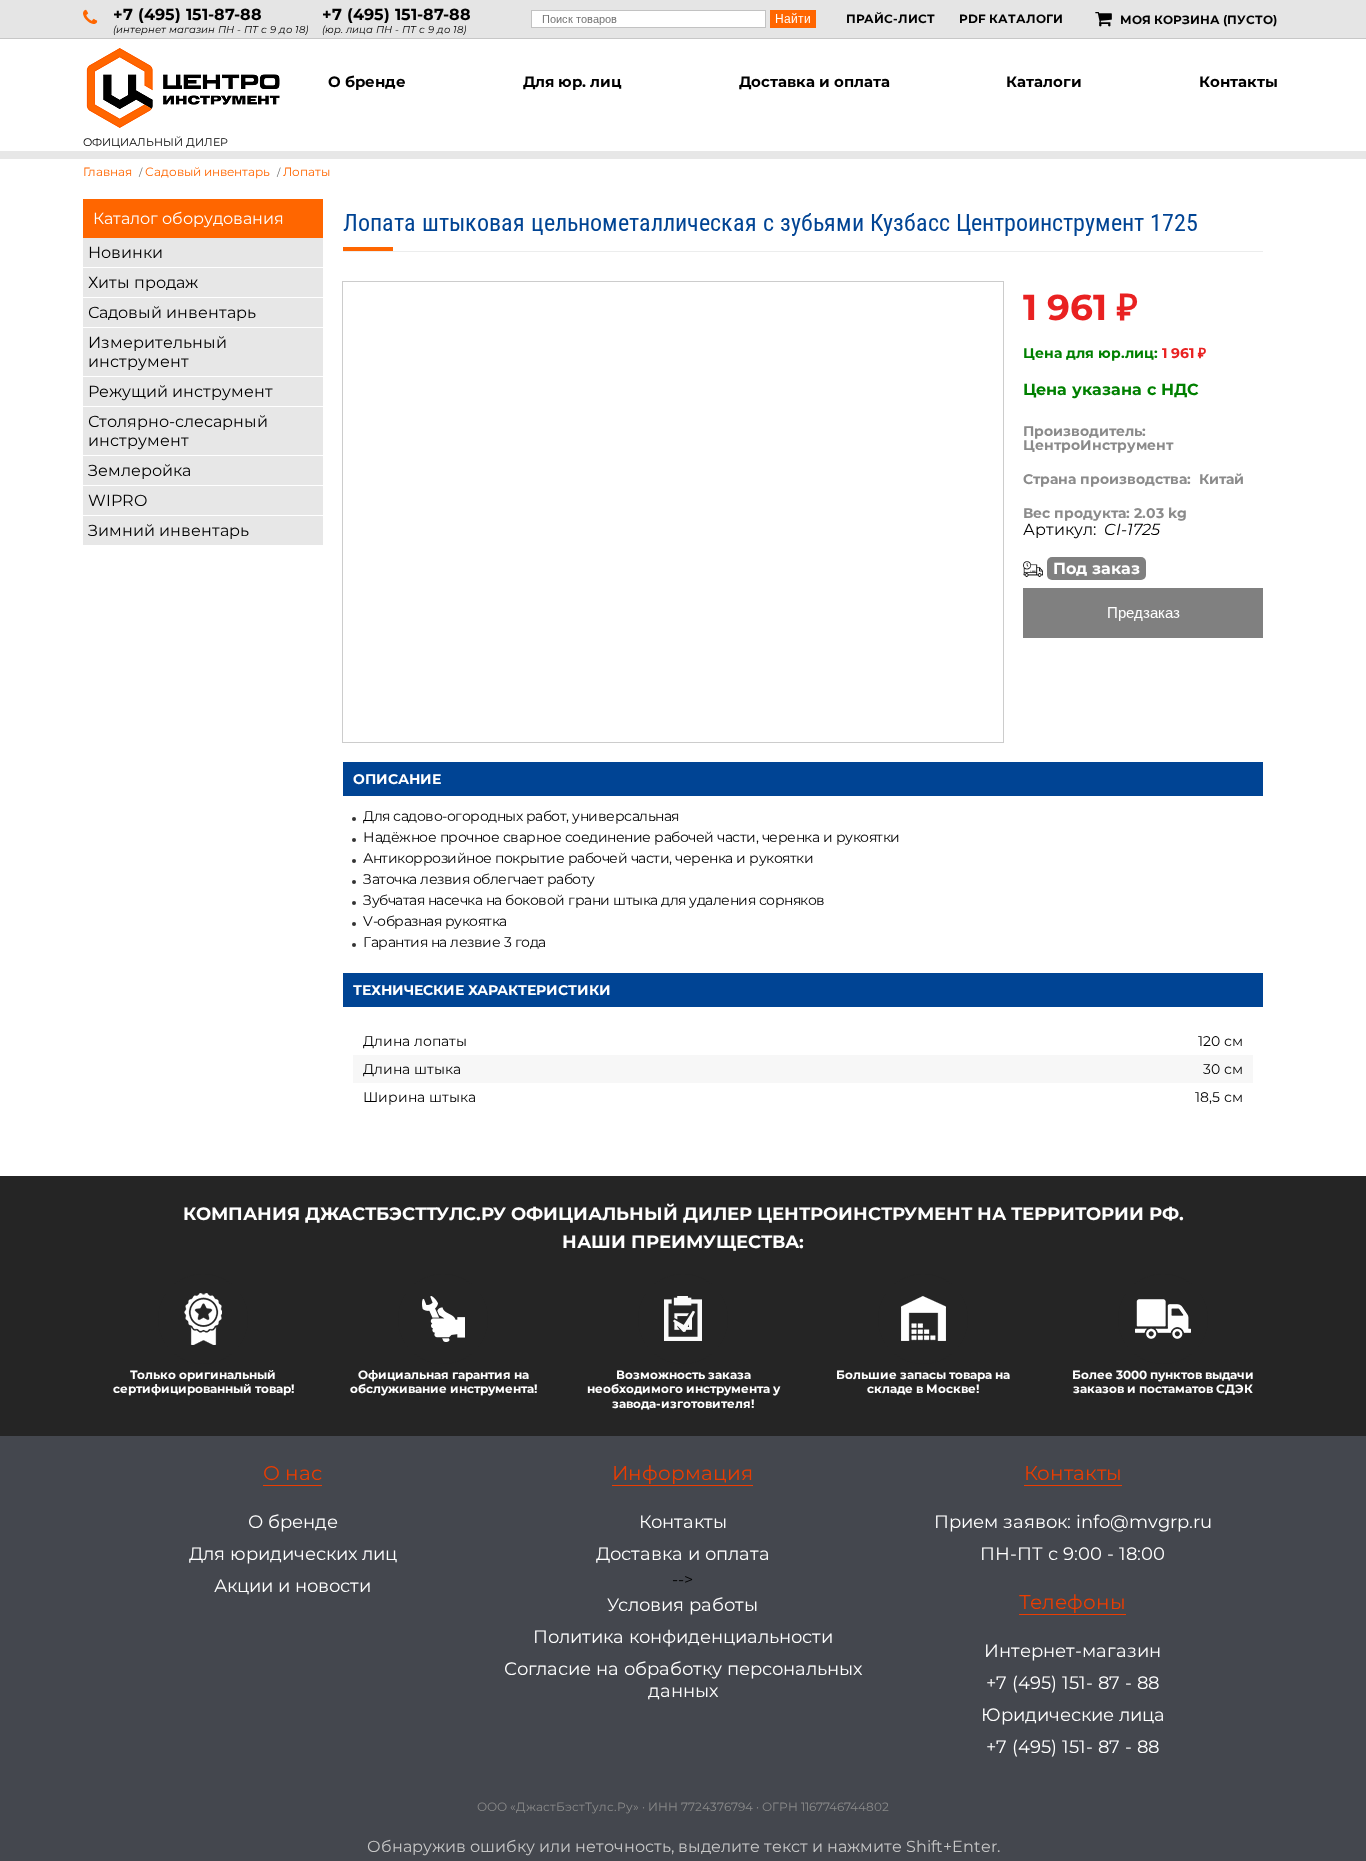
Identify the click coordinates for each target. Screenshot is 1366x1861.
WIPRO (117, 500)
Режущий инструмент (180, 391)
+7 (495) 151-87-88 (187, 14)
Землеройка (139, 470)
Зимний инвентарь (168, 530)
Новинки (125, 252)
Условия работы (682, 1605)
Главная (107, 171)
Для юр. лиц (572, 81)
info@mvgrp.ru (1144, 1522)
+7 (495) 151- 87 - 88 (1072, 1683)
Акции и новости (292, 1586)
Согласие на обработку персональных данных (683, 1680)
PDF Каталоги (1011, 18)
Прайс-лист (890, 18)
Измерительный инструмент (157, 352)
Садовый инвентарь (172, 312)
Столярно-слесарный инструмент (178, 431)
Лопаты (306, 171)
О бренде (367, 81)
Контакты (1238, 81)
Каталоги (1044, 81)
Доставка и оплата (814, 81)
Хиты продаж (143, 282)
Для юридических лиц (293, 1554)
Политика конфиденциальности (683, 1637)
